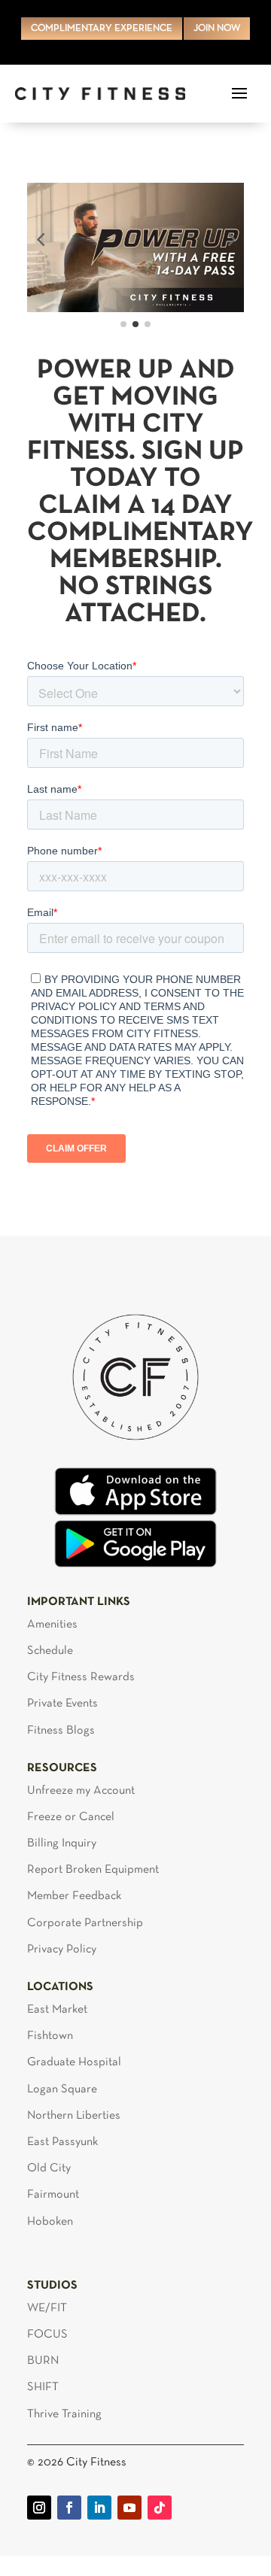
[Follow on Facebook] (69, 2508)
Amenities (52, 1625)
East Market (57, 2010)
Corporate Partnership (85, 1923)
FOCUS (47, 2335)
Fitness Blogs (61, 1731)
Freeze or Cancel (71, 1817)
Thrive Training (64, 2414)
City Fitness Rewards (81, 1677)
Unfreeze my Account (81, 1791)
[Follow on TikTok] (160, 2508)
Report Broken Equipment (93, 1870)
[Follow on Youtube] (129, 2508)
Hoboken (50, 2222)
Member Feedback (74, 1896)
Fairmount (53, 2195)
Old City (49, 2168)
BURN (43, 2361)
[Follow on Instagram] (39, 2508)
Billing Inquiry (62, 1843)
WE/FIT (47, 2308)
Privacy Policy (62, 1949)
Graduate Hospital (74, 2062)
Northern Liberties (74, 2116)
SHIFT (43, 2387)
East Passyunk (62, 2142)
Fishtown (50, 2036)
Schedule (50, 1651)
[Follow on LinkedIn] (99, 2508)
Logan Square (62, 2089)
